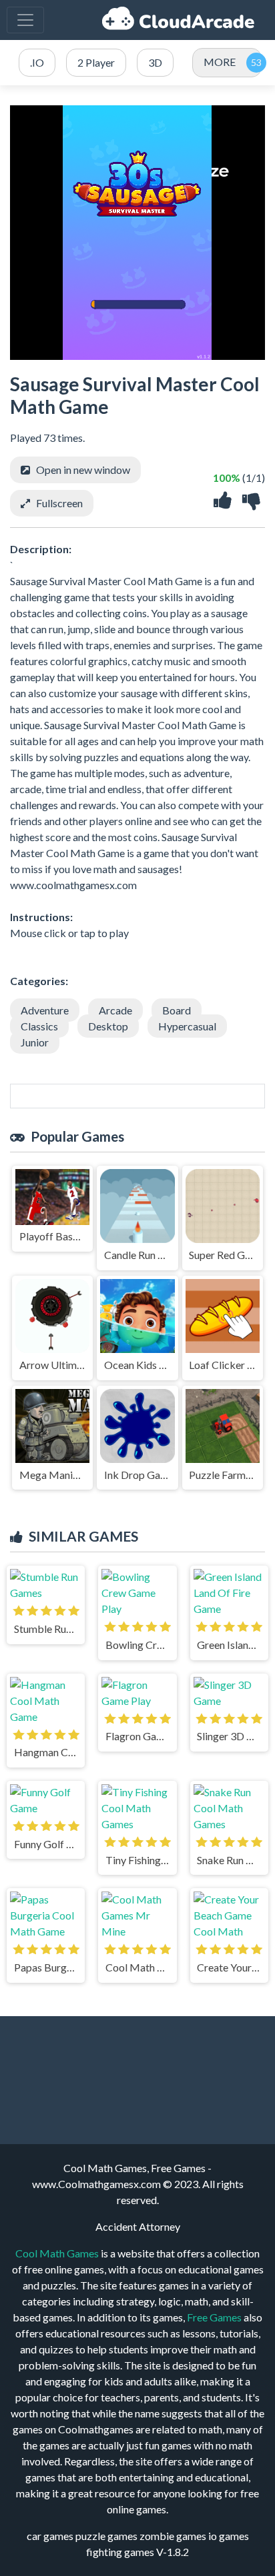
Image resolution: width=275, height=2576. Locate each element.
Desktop (108, 1026)
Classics (39, 1026)
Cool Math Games (57, 2253)
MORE (220, 62)
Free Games (214, 2317)
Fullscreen (59, 503)
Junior (35, 1042)
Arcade (115, 1010)
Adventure (45, 1010)
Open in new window (83, 470)
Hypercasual (187, 1026)
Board (177, 1010)
